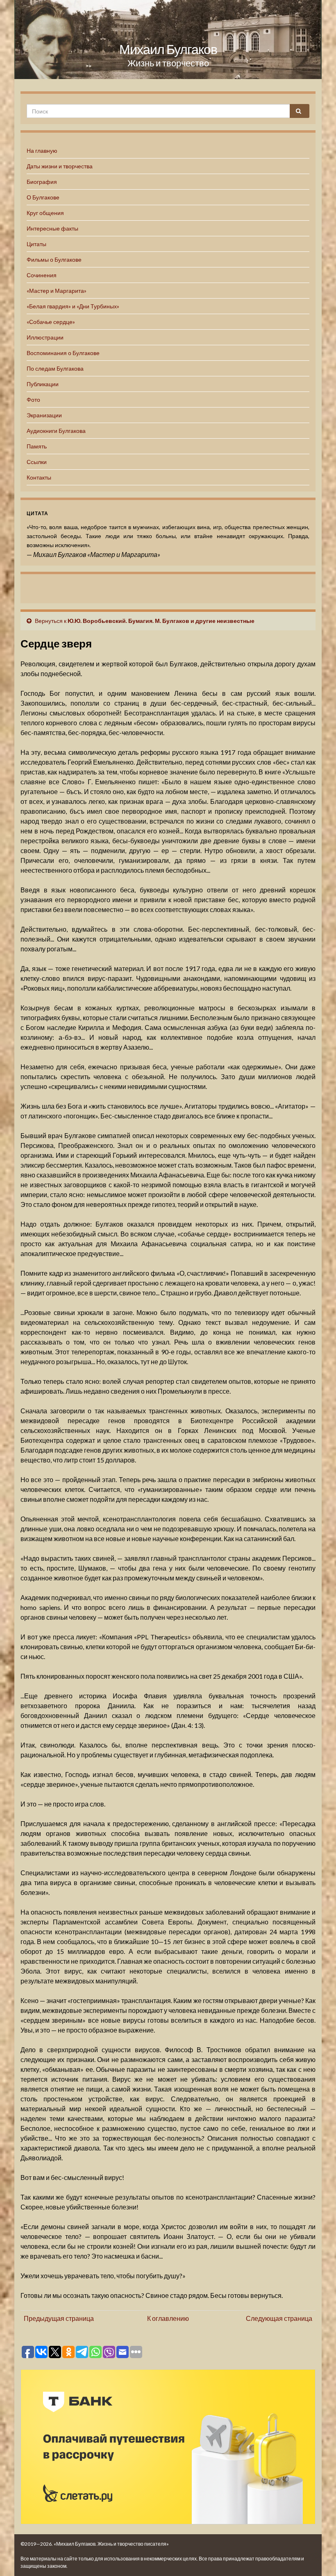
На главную (42, 151)
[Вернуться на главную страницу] (168, 40)
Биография (42, 182)
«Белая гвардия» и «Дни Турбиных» (73, 306)
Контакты (39, 477)
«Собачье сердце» (51, 322)
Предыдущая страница (59, 2318)
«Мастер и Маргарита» (57, 291)
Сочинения (42, 275)
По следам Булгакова (55, 368)
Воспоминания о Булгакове (63, 353)
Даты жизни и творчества (60, 166)
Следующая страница (279, 2318)
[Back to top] (318, 2558)
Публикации (43, 384)
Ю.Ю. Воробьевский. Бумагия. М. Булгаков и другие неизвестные (161, 621)
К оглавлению (168, 2318)
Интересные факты (52, 228)
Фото (33, 400)
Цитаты (36, 244)
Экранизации (44, 415)
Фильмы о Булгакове (54, 259)
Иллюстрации (45, 337)
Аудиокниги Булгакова (56, 431)
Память (37, 446)
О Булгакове (43, 197)
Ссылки (37, 462)
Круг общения (45, 213)
